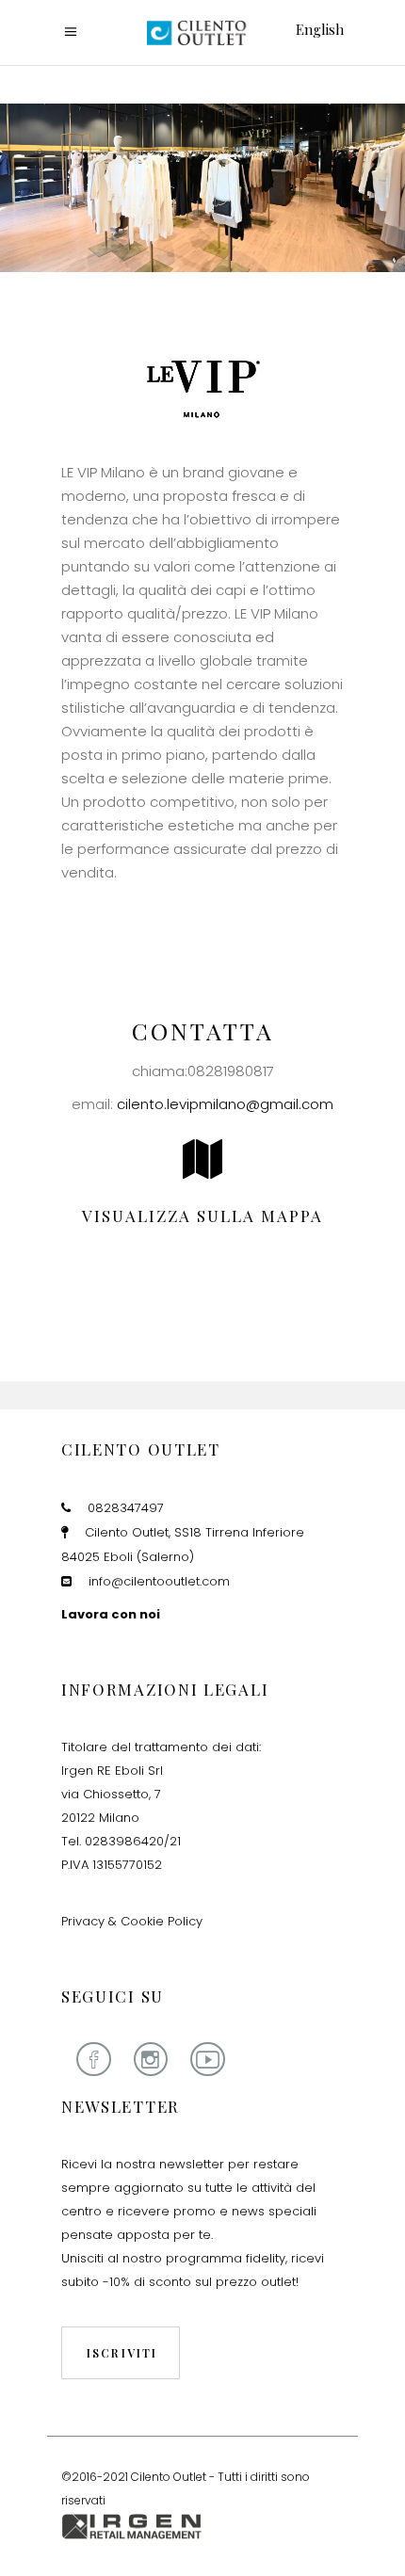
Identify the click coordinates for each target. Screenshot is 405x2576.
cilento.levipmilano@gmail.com (225, 1104)
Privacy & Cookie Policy (132, 1921)
